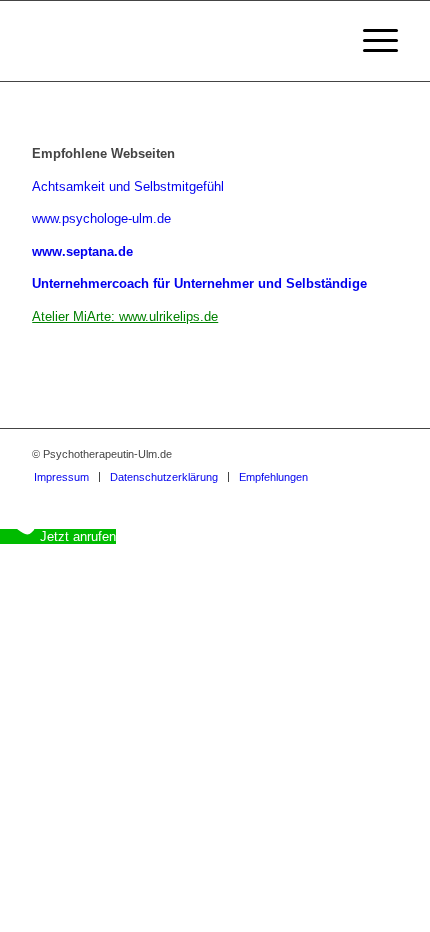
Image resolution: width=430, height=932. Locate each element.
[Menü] (370, 41)
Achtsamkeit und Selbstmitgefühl (128, 186)
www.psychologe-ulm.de (101, 218)
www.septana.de (82, 251)
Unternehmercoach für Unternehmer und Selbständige (199, 283)
